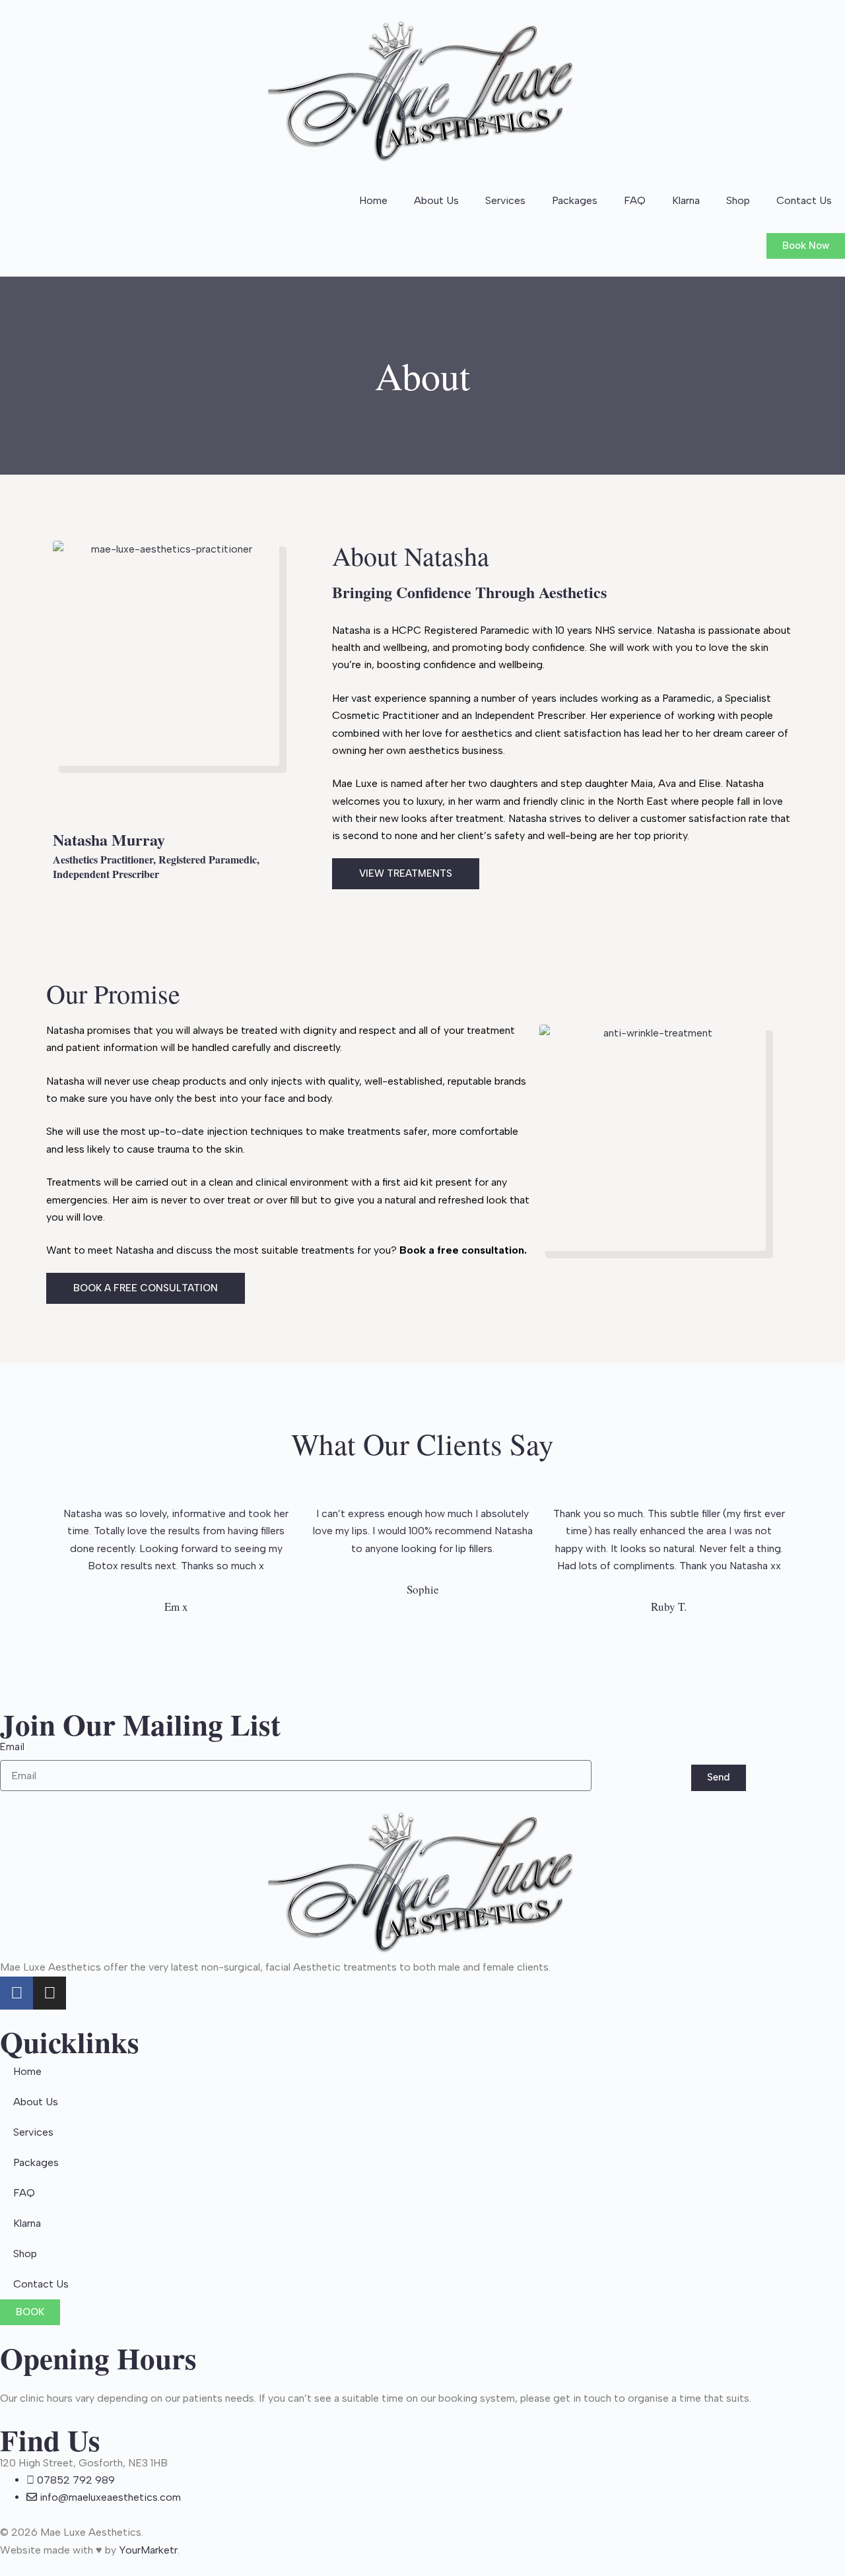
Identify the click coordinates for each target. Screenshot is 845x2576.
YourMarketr (148, 2550)
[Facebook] (17, 1993)
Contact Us (804, 200)
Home (373, 200)
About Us (436, 200)
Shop (738, 200)
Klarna (686, 200)
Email (12, 1747)
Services (505, 200)
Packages (575, 200)
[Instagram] (50, 1993)
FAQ (635, 200)
